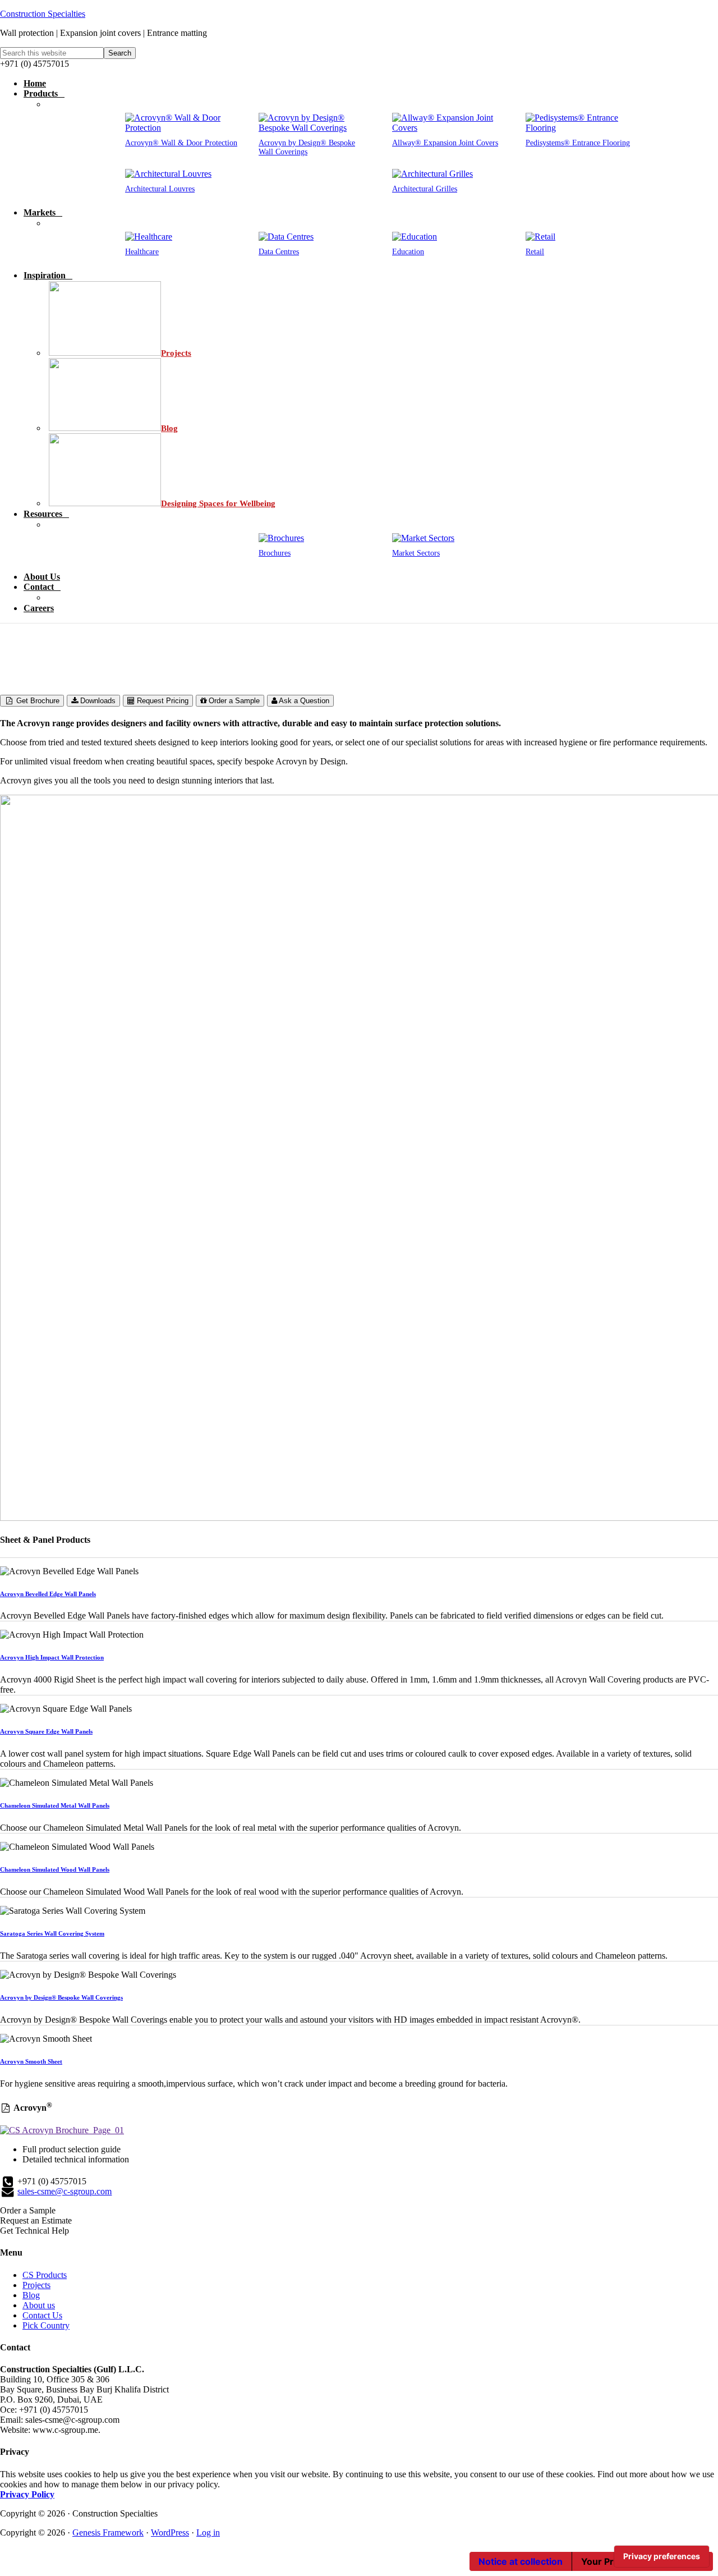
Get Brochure (37, 701)
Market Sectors (416, 553)
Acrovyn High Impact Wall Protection (52, 1657)
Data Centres (279, 252)
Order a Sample (233, 701)
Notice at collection (521, 2561)
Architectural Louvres (160, 189)
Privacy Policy (27, 2494)
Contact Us (42, 2315)
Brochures (275, 553)
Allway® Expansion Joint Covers (445, 143)
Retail (535, 252)
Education (408, 252)
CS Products (45, 2275)
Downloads (97, 701)
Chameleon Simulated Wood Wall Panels (55, 1869)
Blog (31, 2295)
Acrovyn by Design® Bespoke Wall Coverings (307, 147)
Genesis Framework (108, 2533)
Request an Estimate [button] (36, 2220)
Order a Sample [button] (28, 2210)
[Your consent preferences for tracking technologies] (662, 2556)
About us (39, 2305)
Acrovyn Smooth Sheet (31, 2061)
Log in (208, 2533)
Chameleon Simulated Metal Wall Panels (55, 1805)
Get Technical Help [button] (34, 2231)
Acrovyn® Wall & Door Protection (181, 143)
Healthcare (142, 252)
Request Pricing (162, 701)
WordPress (170, 2533)
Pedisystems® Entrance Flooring (578, 143)
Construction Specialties (43, 14)
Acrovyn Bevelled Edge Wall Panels (48, 1594)
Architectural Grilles (425, 189)
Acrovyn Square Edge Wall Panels (46, 1731)
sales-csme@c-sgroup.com (65, 2191)
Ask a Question (303, 701)
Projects (36, 2285)
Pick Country (46, 2325)
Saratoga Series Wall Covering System (52, 1933)
